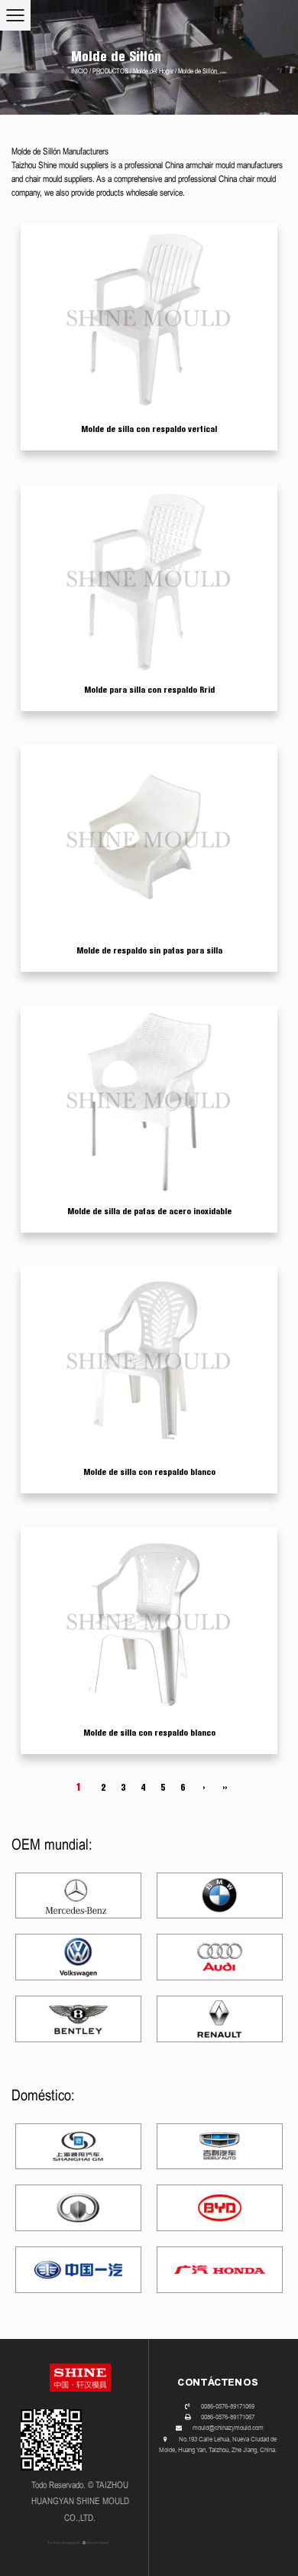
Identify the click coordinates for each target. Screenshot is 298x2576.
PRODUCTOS (110, 71)
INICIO (79, 71)
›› (225, 1788)
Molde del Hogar (153, 71)
